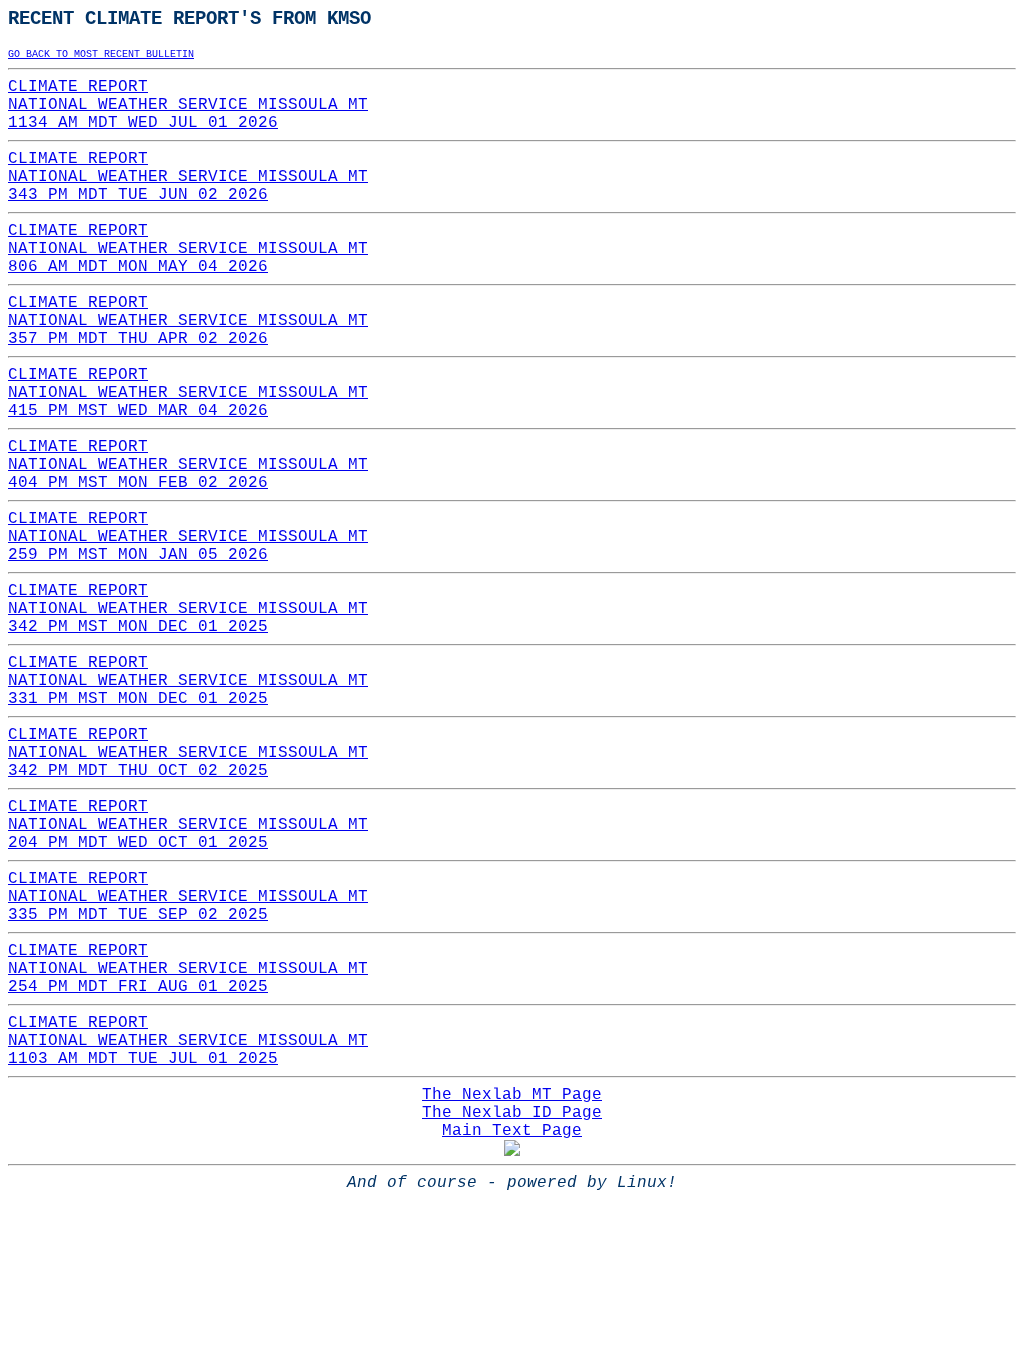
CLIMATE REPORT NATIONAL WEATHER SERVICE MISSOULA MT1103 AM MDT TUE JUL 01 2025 (188, 1041)
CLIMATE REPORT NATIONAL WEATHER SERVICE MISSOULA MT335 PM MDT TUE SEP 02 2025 (188, 897)
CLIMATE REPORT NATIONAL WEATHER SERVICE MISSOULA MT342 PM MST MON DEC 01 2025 (188, 609)
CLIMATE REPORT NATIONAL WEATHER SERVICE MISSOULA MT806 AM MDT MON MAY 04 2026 (188, 249)
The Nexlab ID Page (512, 1113)
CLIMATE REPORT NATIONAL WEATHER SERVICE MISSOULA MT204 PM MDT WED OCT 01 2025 (188, 825)
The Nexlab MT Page (512, 1095)
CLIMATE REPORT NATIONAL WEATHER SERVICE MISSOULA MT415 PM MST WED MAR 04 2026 (188, 393)
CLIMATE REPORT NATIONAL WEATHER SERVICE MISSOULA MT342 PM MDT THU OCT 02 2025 (188, 753)
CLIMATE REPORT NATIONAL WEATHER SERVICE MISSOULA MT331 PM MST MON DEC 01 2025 (188, 681)
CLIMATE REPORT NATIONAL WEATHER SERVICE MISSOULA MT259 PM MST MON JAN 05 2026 (188, 537)
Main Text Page (512, 1131)
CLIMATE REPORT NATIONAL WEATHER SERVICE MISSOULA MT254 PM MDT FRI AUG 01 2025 (188, 969)
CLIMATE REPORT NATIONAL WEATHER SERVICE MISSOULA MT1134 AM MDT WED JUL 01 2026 (188, 105)
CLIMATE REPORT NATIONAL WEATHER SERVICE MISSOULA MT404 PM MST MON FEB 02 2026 (188, 465)
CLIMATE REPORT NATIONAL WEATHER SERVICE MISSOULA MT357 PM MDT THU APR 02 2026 (188, 321)
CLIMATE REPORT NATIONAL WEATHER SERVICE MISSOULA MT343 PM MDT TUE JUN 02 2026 (188, 177)
